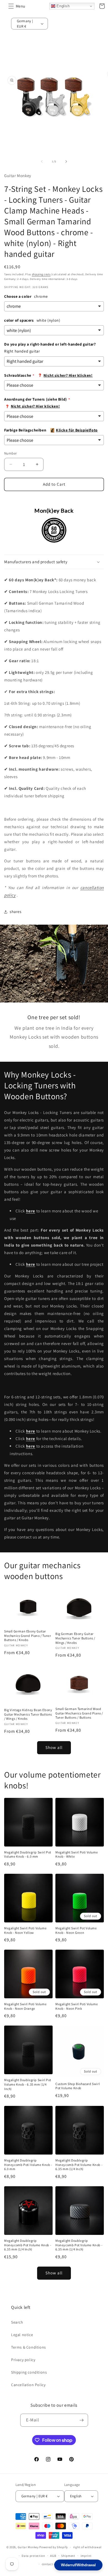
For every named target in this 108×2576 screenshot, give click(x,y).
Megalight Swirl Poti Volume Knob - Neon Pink (77, 2006)
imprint (86, 2556)
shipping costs (41, 274)
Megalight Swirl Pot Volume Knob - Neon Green (76, 1930)
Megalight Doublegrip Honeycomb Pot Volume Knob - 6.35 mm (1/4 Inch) (79, 2165)
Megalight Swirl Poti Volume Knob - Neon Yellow (25, 1930)
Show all (54, 1747)
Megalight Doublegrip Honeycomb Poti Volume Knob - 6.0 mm (28, 2165)
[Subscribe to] (82, 2420)
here (31, 1439)
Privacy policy (23, 2360)
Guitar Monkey (28, 2547)
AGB (53, 2556)
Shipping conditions (29, 2372)
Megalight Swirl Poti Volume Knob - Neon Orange (25, 2006)
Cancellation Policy (28, 2385)
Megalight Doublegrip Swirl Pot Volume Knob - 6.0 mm (28, 1854)
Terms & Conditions (29, 2347)
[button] (11, 6)
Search (17, 2322)
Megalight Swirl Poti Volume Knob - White (77, 1854)
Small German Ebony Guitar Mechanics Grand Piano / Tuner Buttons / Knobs (28, 1636)
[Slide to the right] (66, 162)
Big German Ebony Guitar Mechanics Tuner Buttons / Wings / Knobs (75, 1638)
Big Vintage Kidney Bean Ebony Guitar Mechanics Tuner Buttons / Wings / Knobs (28, 1714)
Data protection (33, 2556)
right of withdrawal (87, 2547)
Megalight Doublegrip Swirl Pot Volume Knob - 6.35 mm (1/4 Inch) (28, 2084)
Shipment (68, 2556)
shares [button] (16, 912)
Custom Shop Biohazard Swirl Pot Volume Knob (78, 2086)
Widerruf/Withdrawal (78, 2565)
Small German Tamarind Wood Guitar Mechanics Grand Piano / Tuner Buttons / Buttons (79, 1713)
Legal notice (22, 2335)
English (63, 6)
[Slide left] (42, 162)
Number (10, 453)
